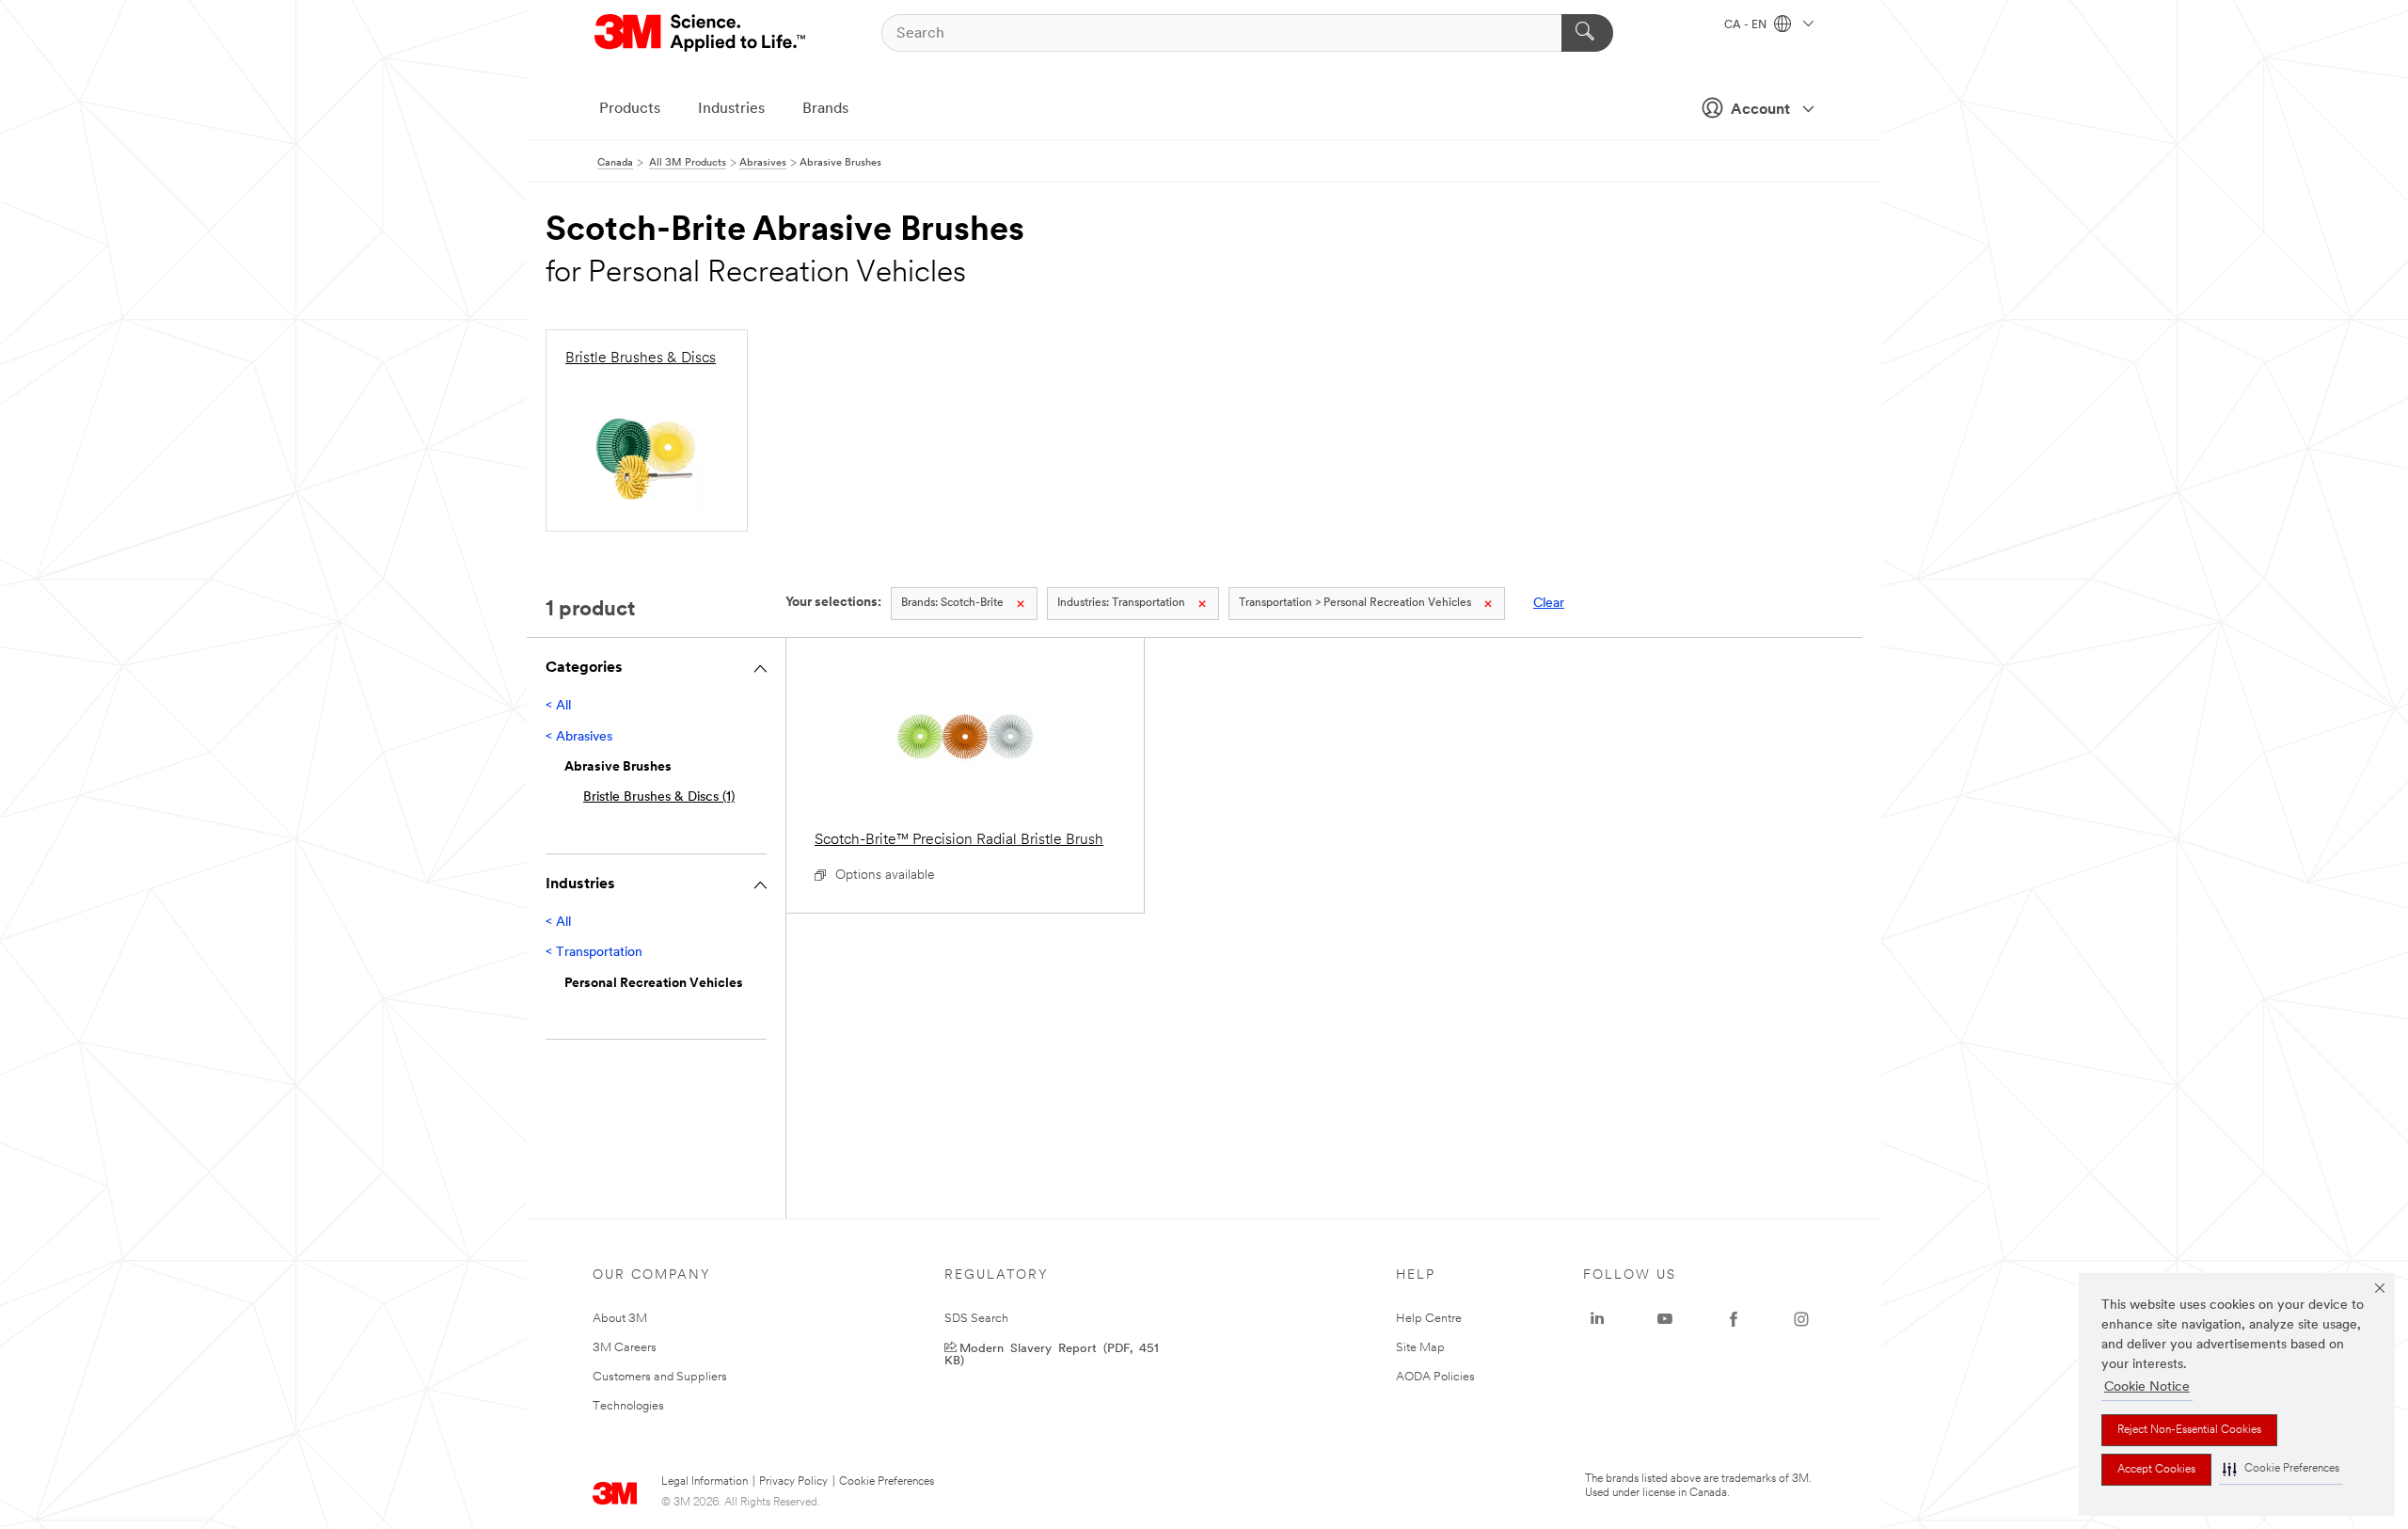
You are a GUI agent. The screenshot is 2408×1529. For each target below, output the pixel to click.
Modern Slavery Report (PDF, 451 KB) (1052, 1353)
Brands (825, 109)
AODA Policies (1435, 1377)
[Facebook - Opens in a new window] (1734, 1319)
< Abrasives (579, 737)
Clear (1549, 604)
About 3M (620, 1319)
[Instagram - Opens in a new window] (1801, 1319)
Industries (731, 109)
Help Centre (1429, 1319)
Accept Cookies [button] (2156, 1470)
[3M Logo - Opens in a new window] (701, 33)
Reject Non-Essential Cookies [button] (2189, 1430)
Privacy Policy (793, 1482)
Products (630, 109)
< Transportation (594, 953)
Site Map (1420, 1348)
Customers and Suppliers (660, 1377)
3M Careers (625, 1348)
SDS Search (976, 1319)
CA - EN (1747, 25)
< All (558, 706)
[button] (2281, 1469)
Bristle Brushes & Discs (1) (659, 797)
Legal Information (705, 1482)
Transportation (1121, 603)
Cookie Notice (2147, 1387)
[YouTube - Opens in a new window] (1665, 1319)
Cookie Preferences (887, 1482)
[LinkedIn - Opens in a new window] (1597, 1319)
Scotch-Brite (952, 603)
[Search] (1587, 33)
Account (1760, 110)
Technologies (628, 1406)
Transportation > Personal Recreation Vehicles (1355, 603)
